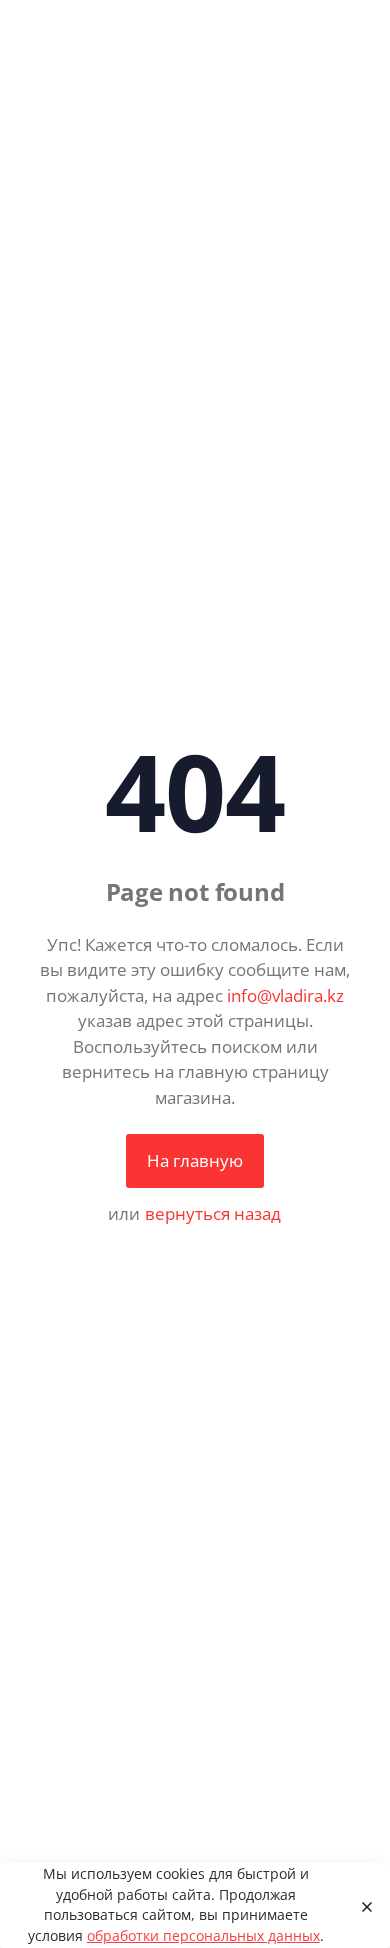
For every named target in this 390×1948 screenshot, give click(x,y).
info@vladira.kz (285, 995)
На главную (195, 1160)
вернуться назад (213, 1213)
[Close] (361, 1906)
